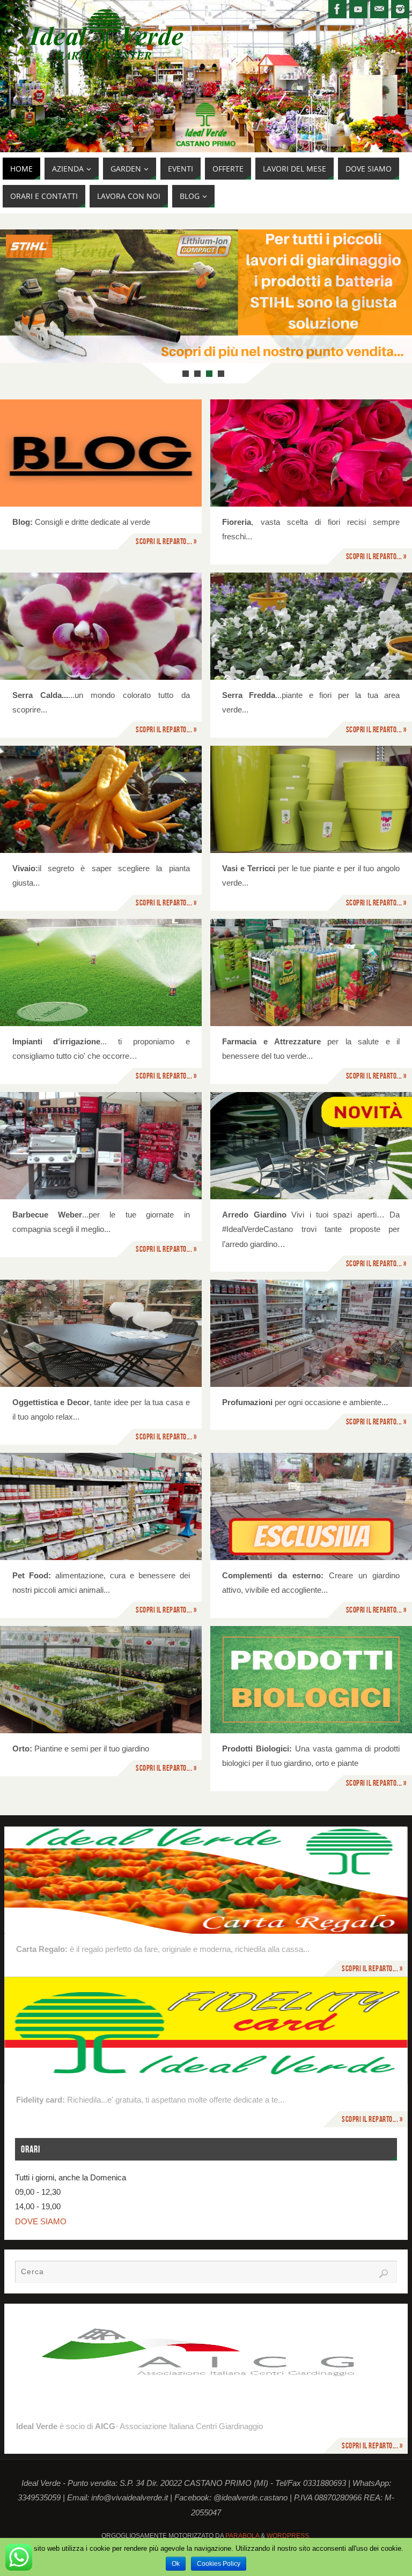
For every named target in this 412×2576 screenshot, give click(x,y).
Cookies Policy (219, 2564)
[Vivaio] (101, 799)
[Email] (379, 9)
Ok (176, 2564)
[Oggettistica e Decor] (101, 1333)
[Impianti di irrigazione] (101, 973)
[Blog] (101, 453)
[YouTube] (358, 9)
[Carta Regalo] (206, 1880)
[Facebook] (337, 9)
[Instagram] (400, 9)
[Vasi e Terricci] (311, 799)
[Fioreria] (311, 453)
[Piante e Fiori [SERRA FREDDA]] (311, 626)
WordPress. (289, 2536)
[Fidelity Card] (206, 2030)
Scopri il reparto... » (166, 541)
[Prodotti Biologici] (311, 1680)
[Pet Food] (101, 1506)
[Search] (384, 2274)
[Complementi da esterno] (311, 1506)
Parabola (242, 2536)
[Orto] (101, 1680)
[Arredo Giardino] (311, 1146)
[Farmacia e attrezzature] (311, 973)
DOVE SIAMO (41, 2221)
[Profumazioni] (311, 1333)
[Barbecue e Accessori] (101, 1146)
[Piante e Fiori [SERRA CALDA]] (101, 626)
